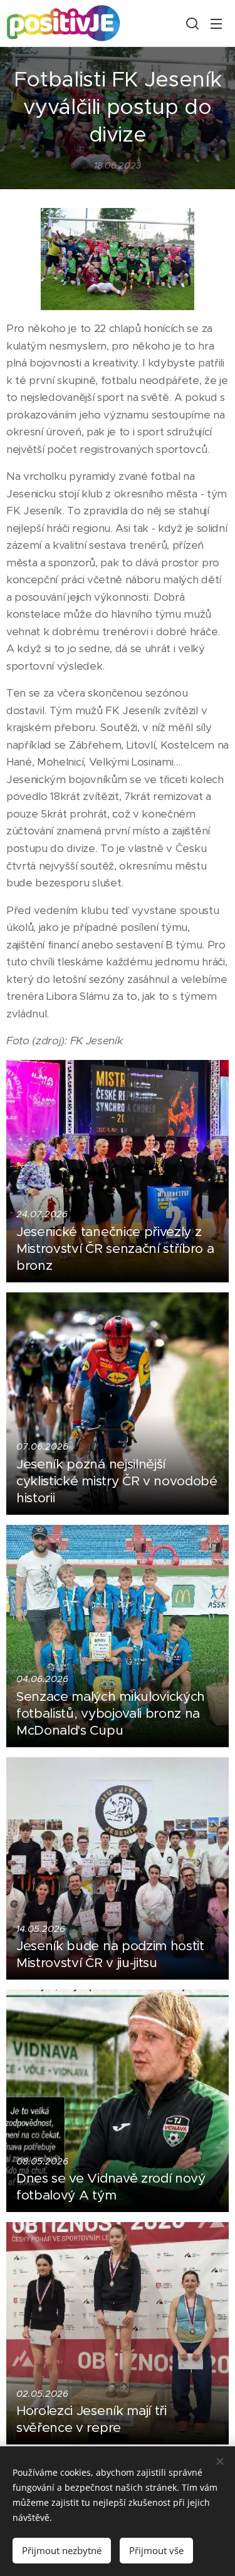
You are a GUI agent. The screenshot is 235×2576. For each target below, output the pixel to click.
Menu (216, 23)
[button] (191, 23)
